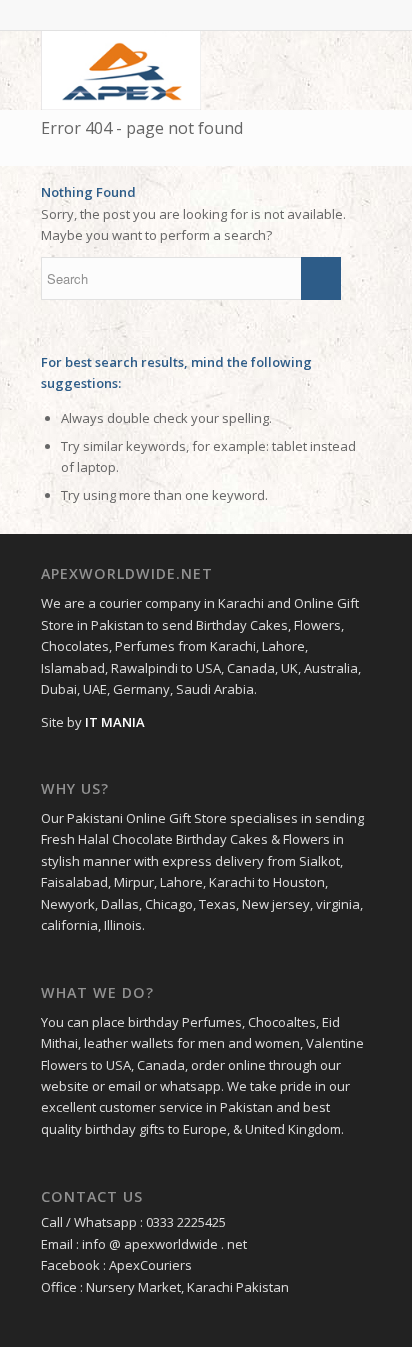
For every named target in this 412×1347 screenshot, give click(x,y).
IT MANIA (115, 722)
